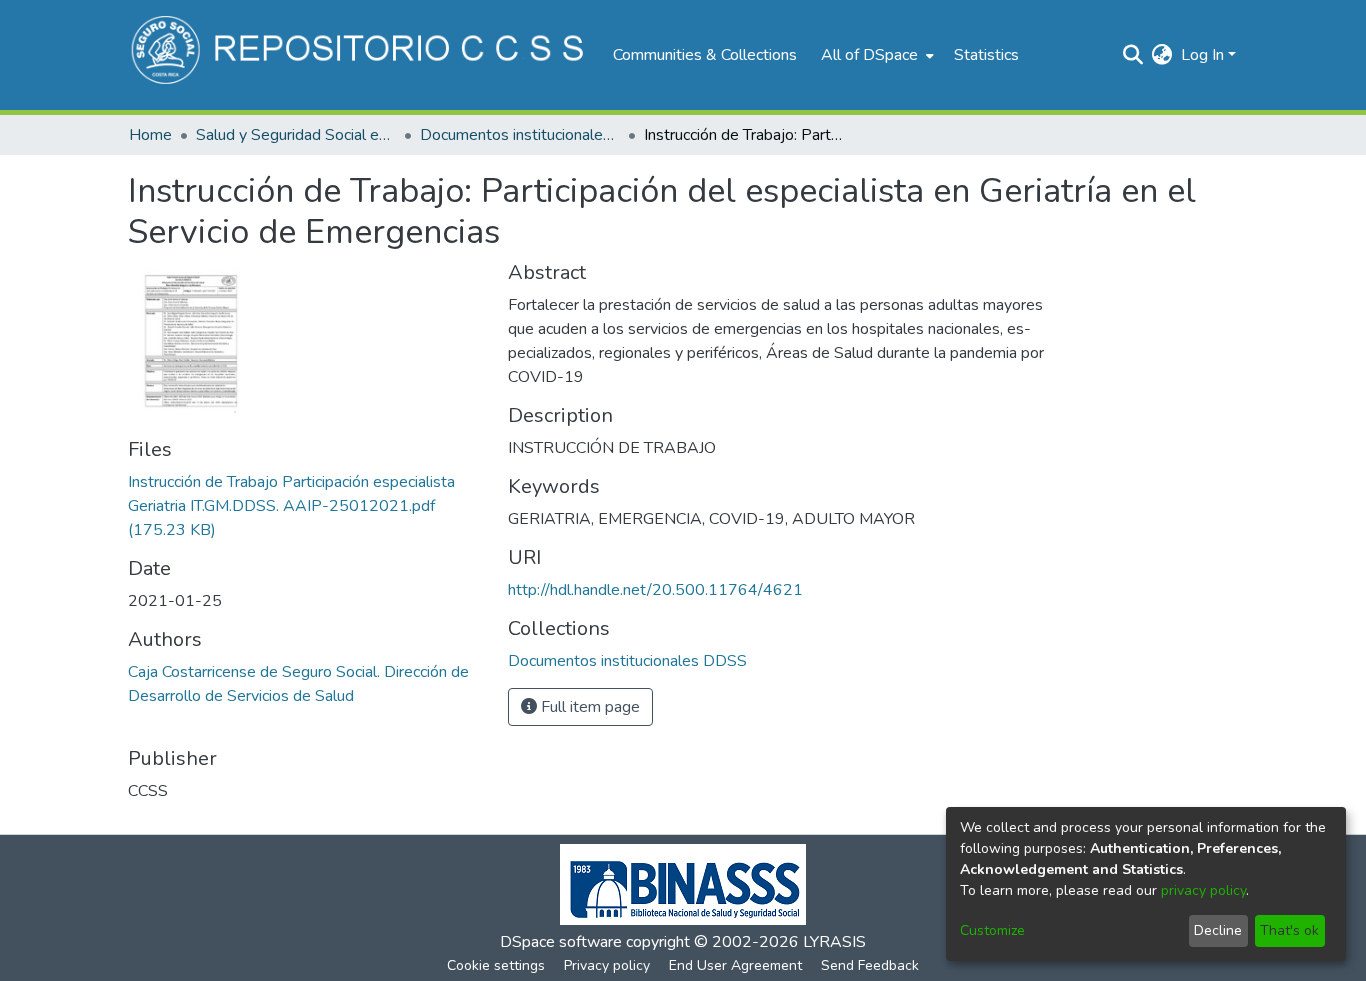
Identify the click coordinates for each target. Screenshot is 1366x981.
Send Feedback (870, 965)
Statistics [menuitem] (986, 55)
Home (150, 135)
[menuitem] (875, 55)
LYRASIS (834, 942)
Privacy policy (607, 965)
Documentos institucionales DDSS (520, 135)
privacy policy (1203, 890)
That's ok (1289, 930)
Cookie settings (496, 965)
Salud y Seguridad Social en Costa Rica (296, 135)
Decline (1218, 930)
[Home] (360, 55)
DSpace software (561, 942)
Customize (992, 930)
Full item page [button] (588, 707)
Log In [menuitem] (1202, 55)
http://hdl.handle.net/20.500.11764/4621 (655, 590)
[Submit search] (1133, 55)
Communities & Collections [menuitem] (705, 55)
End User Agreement (735, 965)
